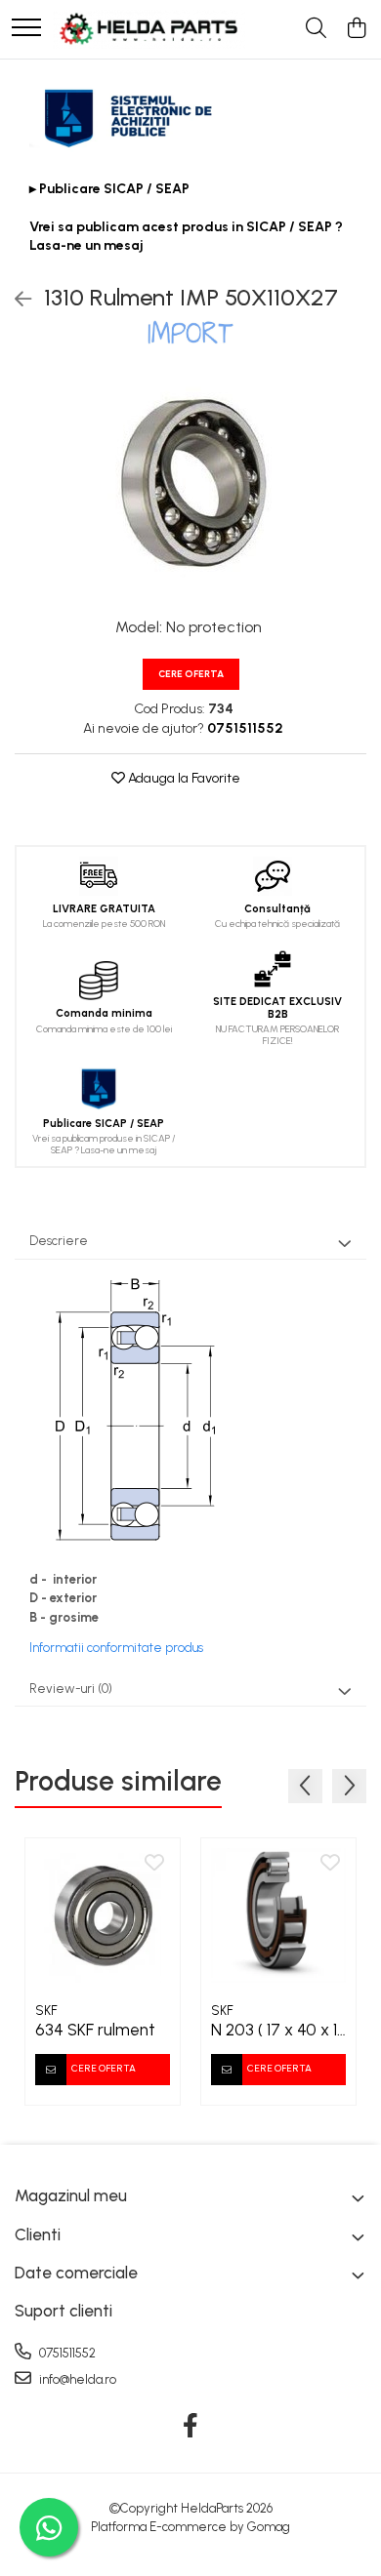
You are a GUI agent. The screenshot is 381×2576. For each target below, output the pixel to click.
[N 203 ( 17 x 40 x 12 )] (278, 1915)
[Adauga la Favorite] (154, 1864)
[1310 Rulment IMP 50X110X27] (190, 483)
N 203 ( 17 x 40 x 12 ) (278, 2030)
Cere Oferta (191, 674)
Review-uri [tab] (71, 1689)
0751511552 (66, 2353)
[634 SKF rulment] (103, 1915)
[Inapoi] (15, 300)
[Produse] (26, 29)
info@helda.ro (76, 2379)
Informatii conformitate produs (116, 1648)
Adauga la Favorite (183, 778)
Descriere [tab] (59, 1241)
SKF (46, 2011)
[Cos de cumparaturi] (356, 29)
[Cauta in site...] (316, 29)
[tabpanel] (190, 483)
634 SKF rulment (95, 2030)
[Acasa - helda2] (149, 29)
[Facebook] (191, 2427)
